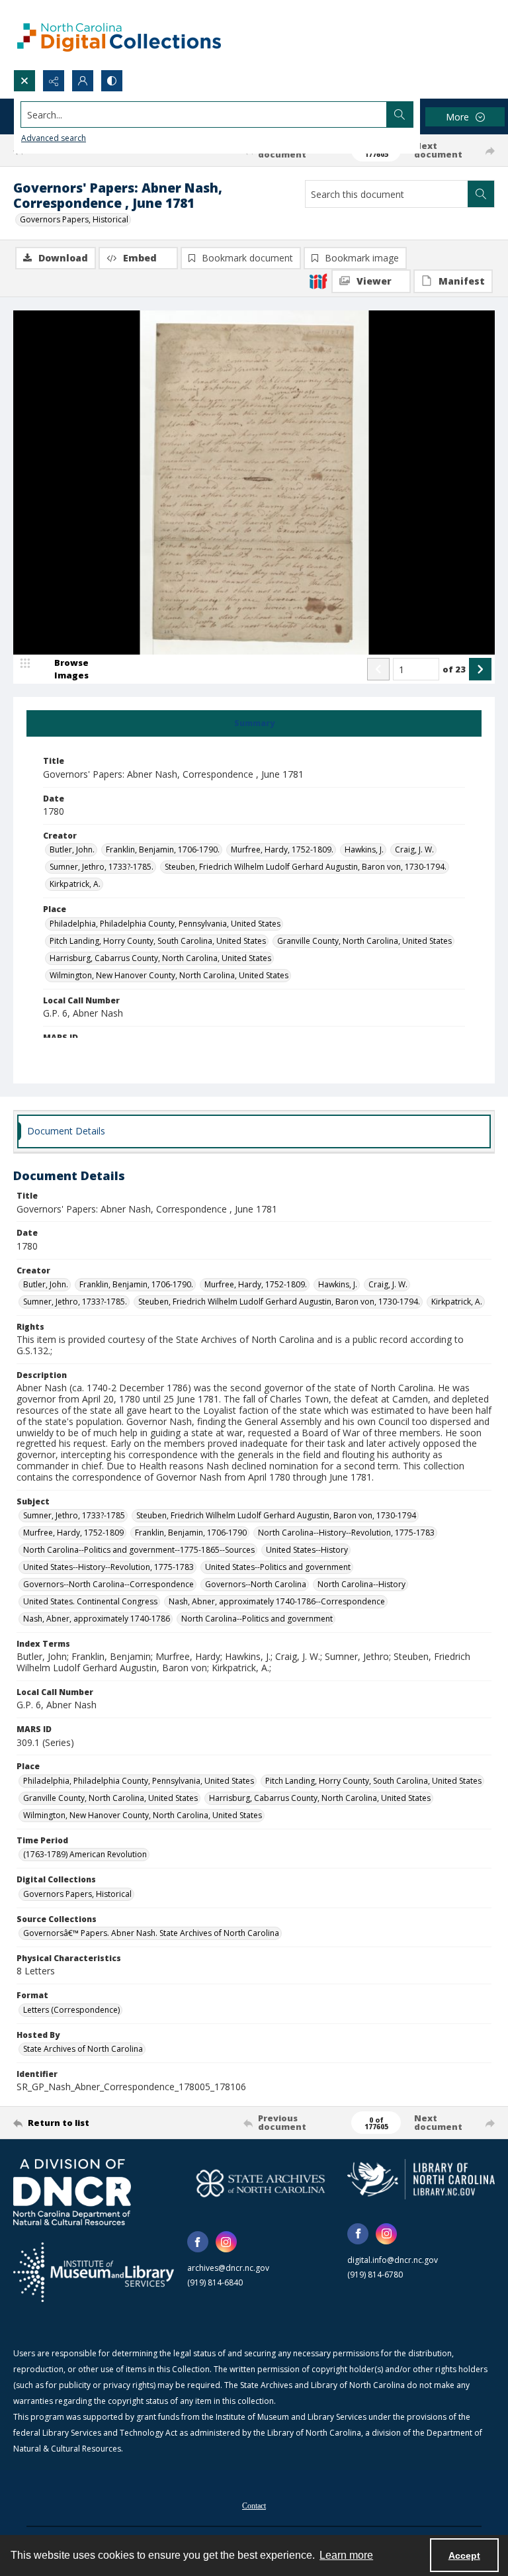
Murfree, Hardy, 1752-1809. (282, 850)
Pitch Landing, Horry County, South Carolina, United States (158, 941)
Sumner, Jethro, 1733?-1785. (102, 867)
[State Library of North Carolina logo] (421, 2179)
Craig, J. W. (414, 850)
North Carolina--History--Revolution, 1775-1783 (346, 1533)
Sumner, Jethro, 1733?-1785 (74, 1515)
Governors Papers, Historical (74, 219)
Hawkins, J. (364, 850)
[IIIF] (318, 281)
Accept (464, 2555)
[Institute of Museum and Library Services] (94, 2272)
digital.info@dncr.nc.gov (393, 2260)
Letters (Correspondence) (71, 2010)
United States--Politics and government (278, 1567)
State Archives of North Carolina (83, 2049)
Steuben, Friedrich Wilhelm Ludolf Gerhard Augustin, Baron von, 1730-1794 (276, 1515)
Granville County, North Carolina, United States (364, 941)
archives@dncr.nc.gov (228, 2268)
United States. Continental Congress (90, 1601)
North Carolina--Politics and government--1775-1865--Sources (139, 1550)
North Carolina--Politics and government (257, 1619)
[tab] (254, 723)
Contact (254, 2506)
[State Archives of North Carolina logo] (261, 2183)
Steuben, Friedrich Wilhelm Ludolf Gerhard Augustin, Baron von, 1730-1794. (306, 867)
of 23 (454, 669)
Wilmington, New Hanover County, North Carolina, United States (169, 975)
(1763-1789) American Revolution (85, 1854)
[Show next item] (480, 669)
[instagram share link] (226, 2242)
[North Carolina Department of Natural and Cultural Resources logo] (72, 2192)
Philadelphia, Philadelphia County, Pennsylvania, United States (165, 924)
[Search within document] (481, 194)
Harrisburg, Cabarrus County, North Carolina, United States (160, 958)
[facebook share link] (198, 2242)
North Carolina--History (361, 1584)
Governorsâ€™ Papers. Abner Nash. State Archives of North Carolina (151, 1933)
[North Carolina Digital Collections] (119, 35)
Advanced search (54, 138)
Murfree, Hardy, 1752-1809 (73, 1533)
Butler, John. (72, 850)
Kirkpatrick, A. (75, 884)
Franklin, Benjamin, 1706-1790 (191, 1533)
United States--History (307, 1550)
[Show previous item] (378, 669)
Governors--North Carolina (256, 1584)
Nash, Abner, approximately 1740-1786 (97, 1619)
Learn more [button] (346, 2555)
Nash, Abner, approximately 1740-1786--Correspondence (277, 1601)
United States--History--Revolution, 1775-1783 (108, 1567)
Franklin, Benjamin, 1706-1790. (163, 850)
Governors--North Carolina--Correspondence (108, 1584)
